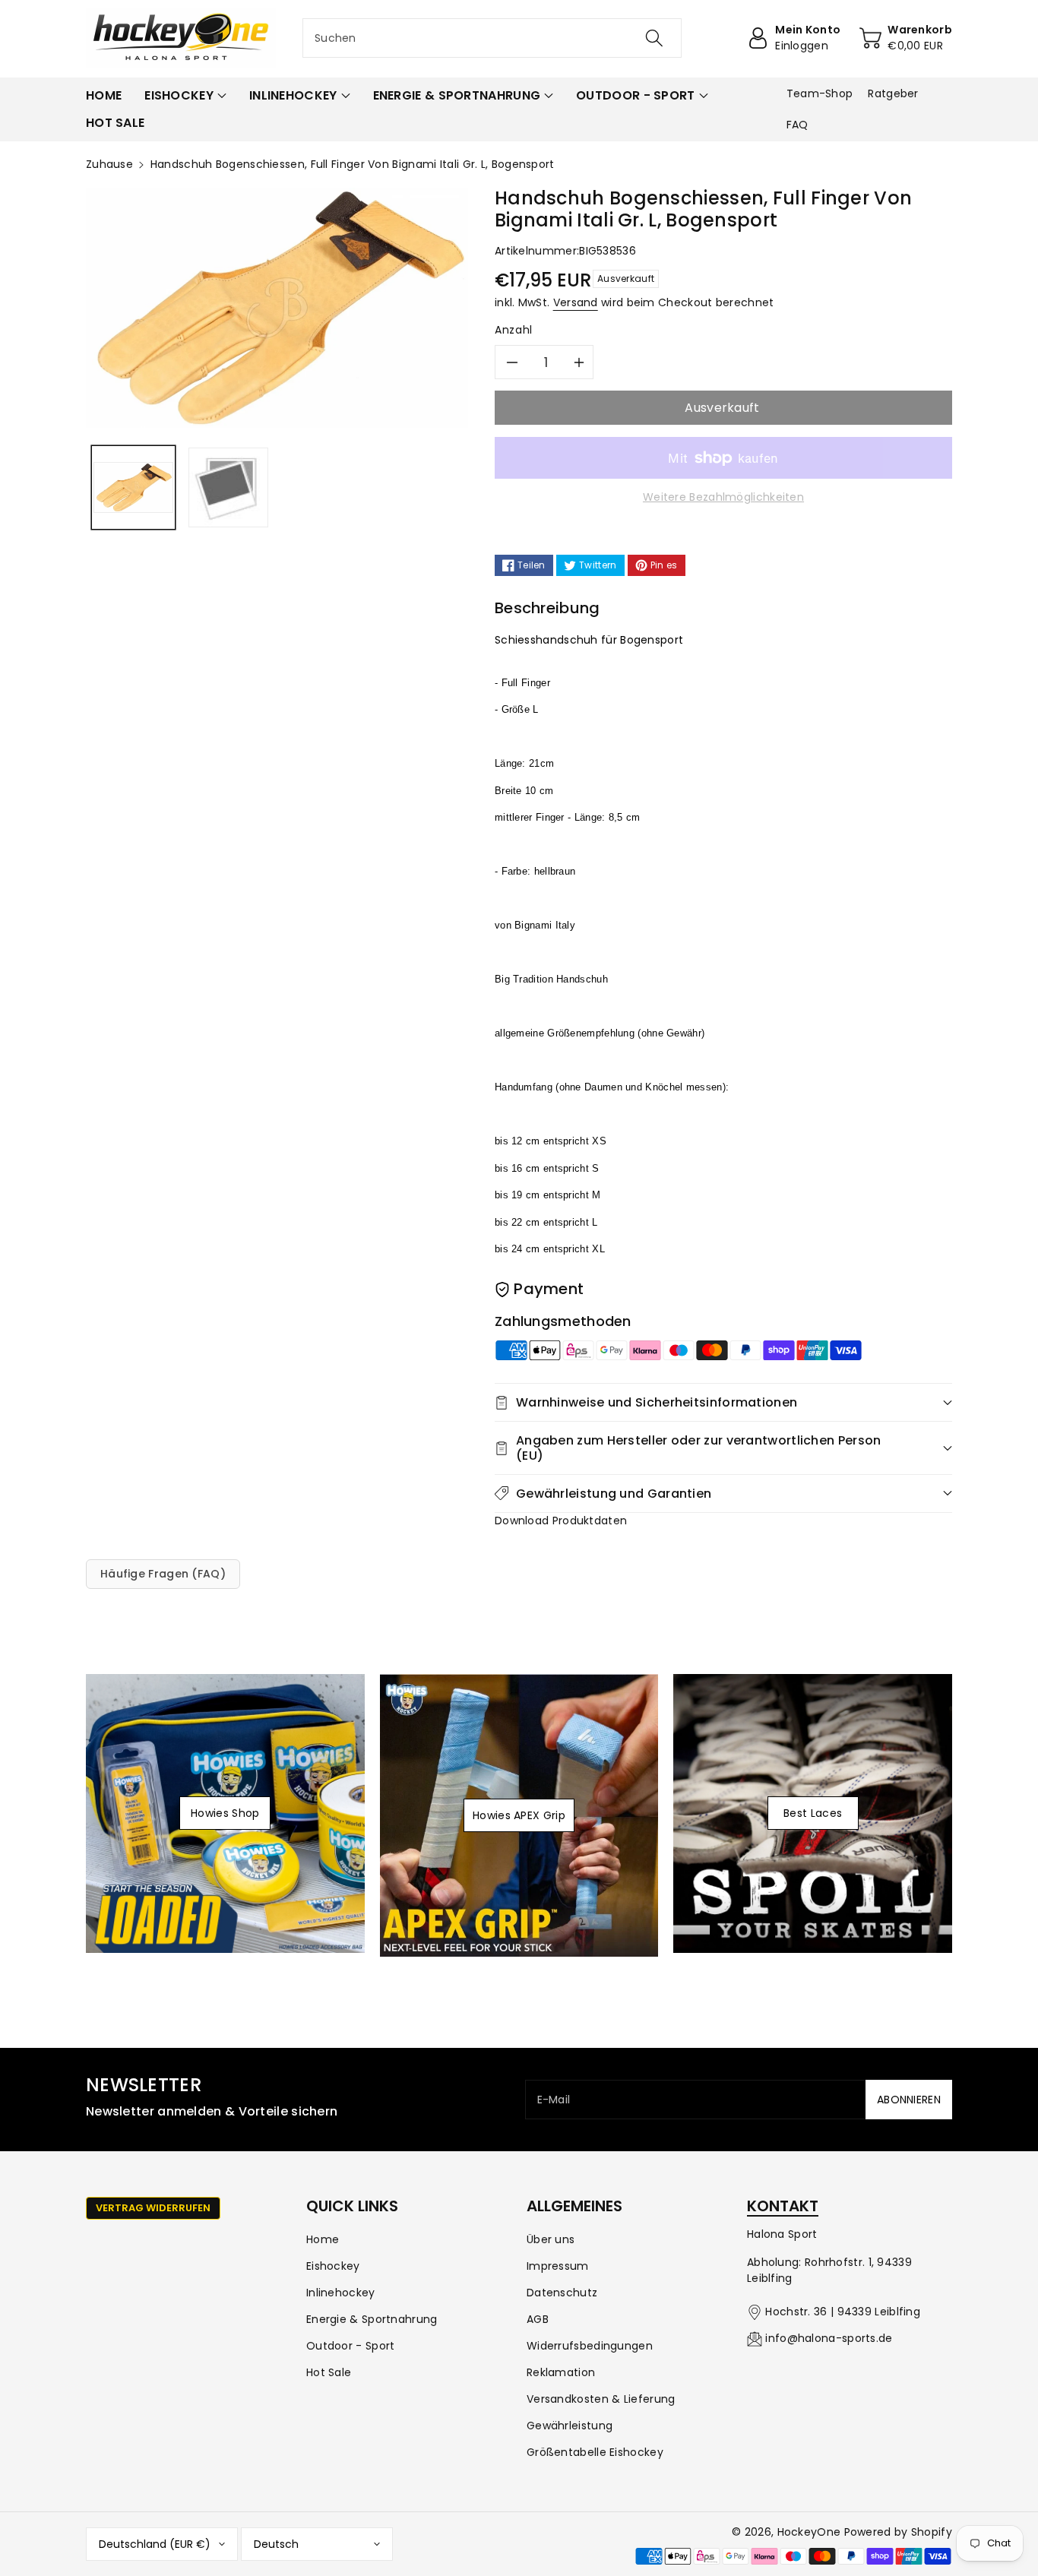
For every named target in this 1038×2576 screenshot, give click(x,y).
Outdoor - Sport (351, 2346)
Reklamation (561, 2372)
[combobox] (492, 38)
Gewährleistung (570, 2426)
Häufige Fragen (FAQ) (163, 1574)
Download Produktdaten (561, 1521)
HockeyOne (809, 2532)
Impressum (558, 2266)
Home (323, 2239)
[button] (185, 96)
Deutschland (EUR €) (155, 2544)
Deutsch (276, 2544)
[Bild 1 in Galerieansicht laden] (133, 487)
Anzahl (514, 330)
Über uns (551, 2239)
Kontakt (783, 2206)
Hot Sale (329, 2372)
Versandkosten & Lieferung (601, 2399)
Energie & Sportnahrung (372, 2319)
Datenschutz (562, 2293)
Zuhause (109, 164)
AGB (538, 2319)
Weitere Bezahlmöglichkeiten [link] (723, 497)
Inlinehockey (341, 2293)
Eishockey (333, 2266)
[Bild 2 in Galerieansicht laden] (228, 487)
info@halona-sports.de (829, 2338)
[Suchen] (653, 38)
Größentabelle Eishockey (595, 2452)
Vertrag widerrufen (153, 2208)
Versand (576, 302)
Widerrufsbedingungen (590, 2346)
